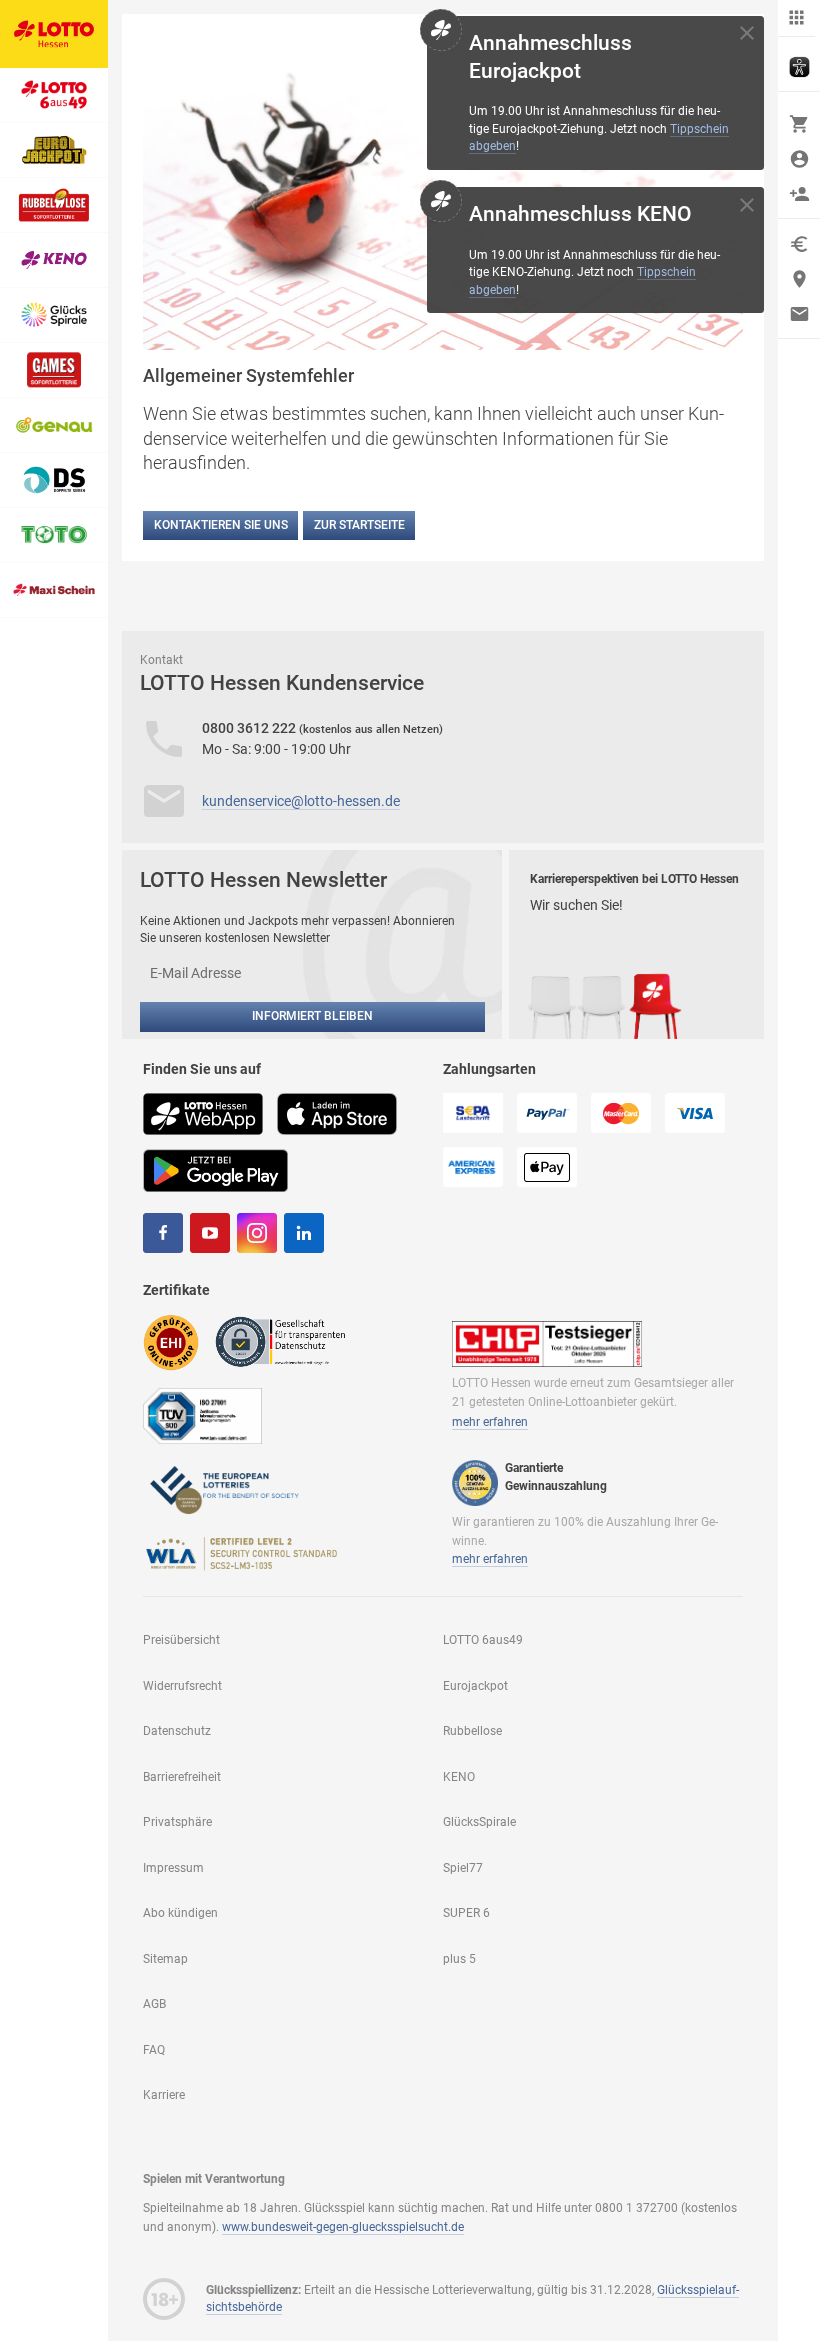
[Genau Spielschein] (54, 425)
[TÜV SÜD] (202, 1415)
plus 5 (459, 1959)
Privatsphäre (177, 1822)
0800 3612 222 (250, 728)
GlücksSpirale (479, 1822)
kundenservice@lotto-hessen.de (301, 801)
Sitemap (165, 1959)
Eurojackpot (475, 1686)
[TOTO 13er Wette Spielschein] (54, 535)
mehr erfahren (490, 1422)
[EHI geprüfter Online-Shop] (171, 1341)
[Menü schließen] (796, 18)
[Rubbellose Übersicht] (54, 205)
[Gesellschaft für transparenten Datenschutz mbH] (286, 1341)
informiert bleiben (312, 1016)
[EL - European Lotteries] (223, 1488)
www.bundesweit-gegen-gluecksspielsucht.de (343, 2227)
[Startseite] (54, 34)
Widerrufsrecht (182, 1686)
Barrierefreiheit (182, 1777)
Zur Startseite (359, 525)
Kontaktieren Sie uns (221, 525)
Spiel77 (463, 1868)
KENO (459, 1777)
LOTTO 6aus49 (483, 1640)
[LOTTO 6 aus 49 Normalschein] (54, 95)
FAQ (154, 2050)
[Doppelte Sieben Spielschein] (54, 480)
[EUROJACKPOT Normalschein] (54, 150)
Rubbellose (472, 1731)
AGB (154, 2004)
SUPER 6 (466, 1913)
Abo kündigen (180, 1913)
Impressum (173, 1868)
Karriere (164, 2095)
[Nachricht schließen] (747, 33)
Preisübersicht (181, 1640)
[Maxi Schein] (54, 590)
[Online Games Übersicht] (54, 370)
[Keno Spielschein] (54, 260)
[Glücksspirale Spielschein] (54, 315)
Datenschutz (177, 1731)
